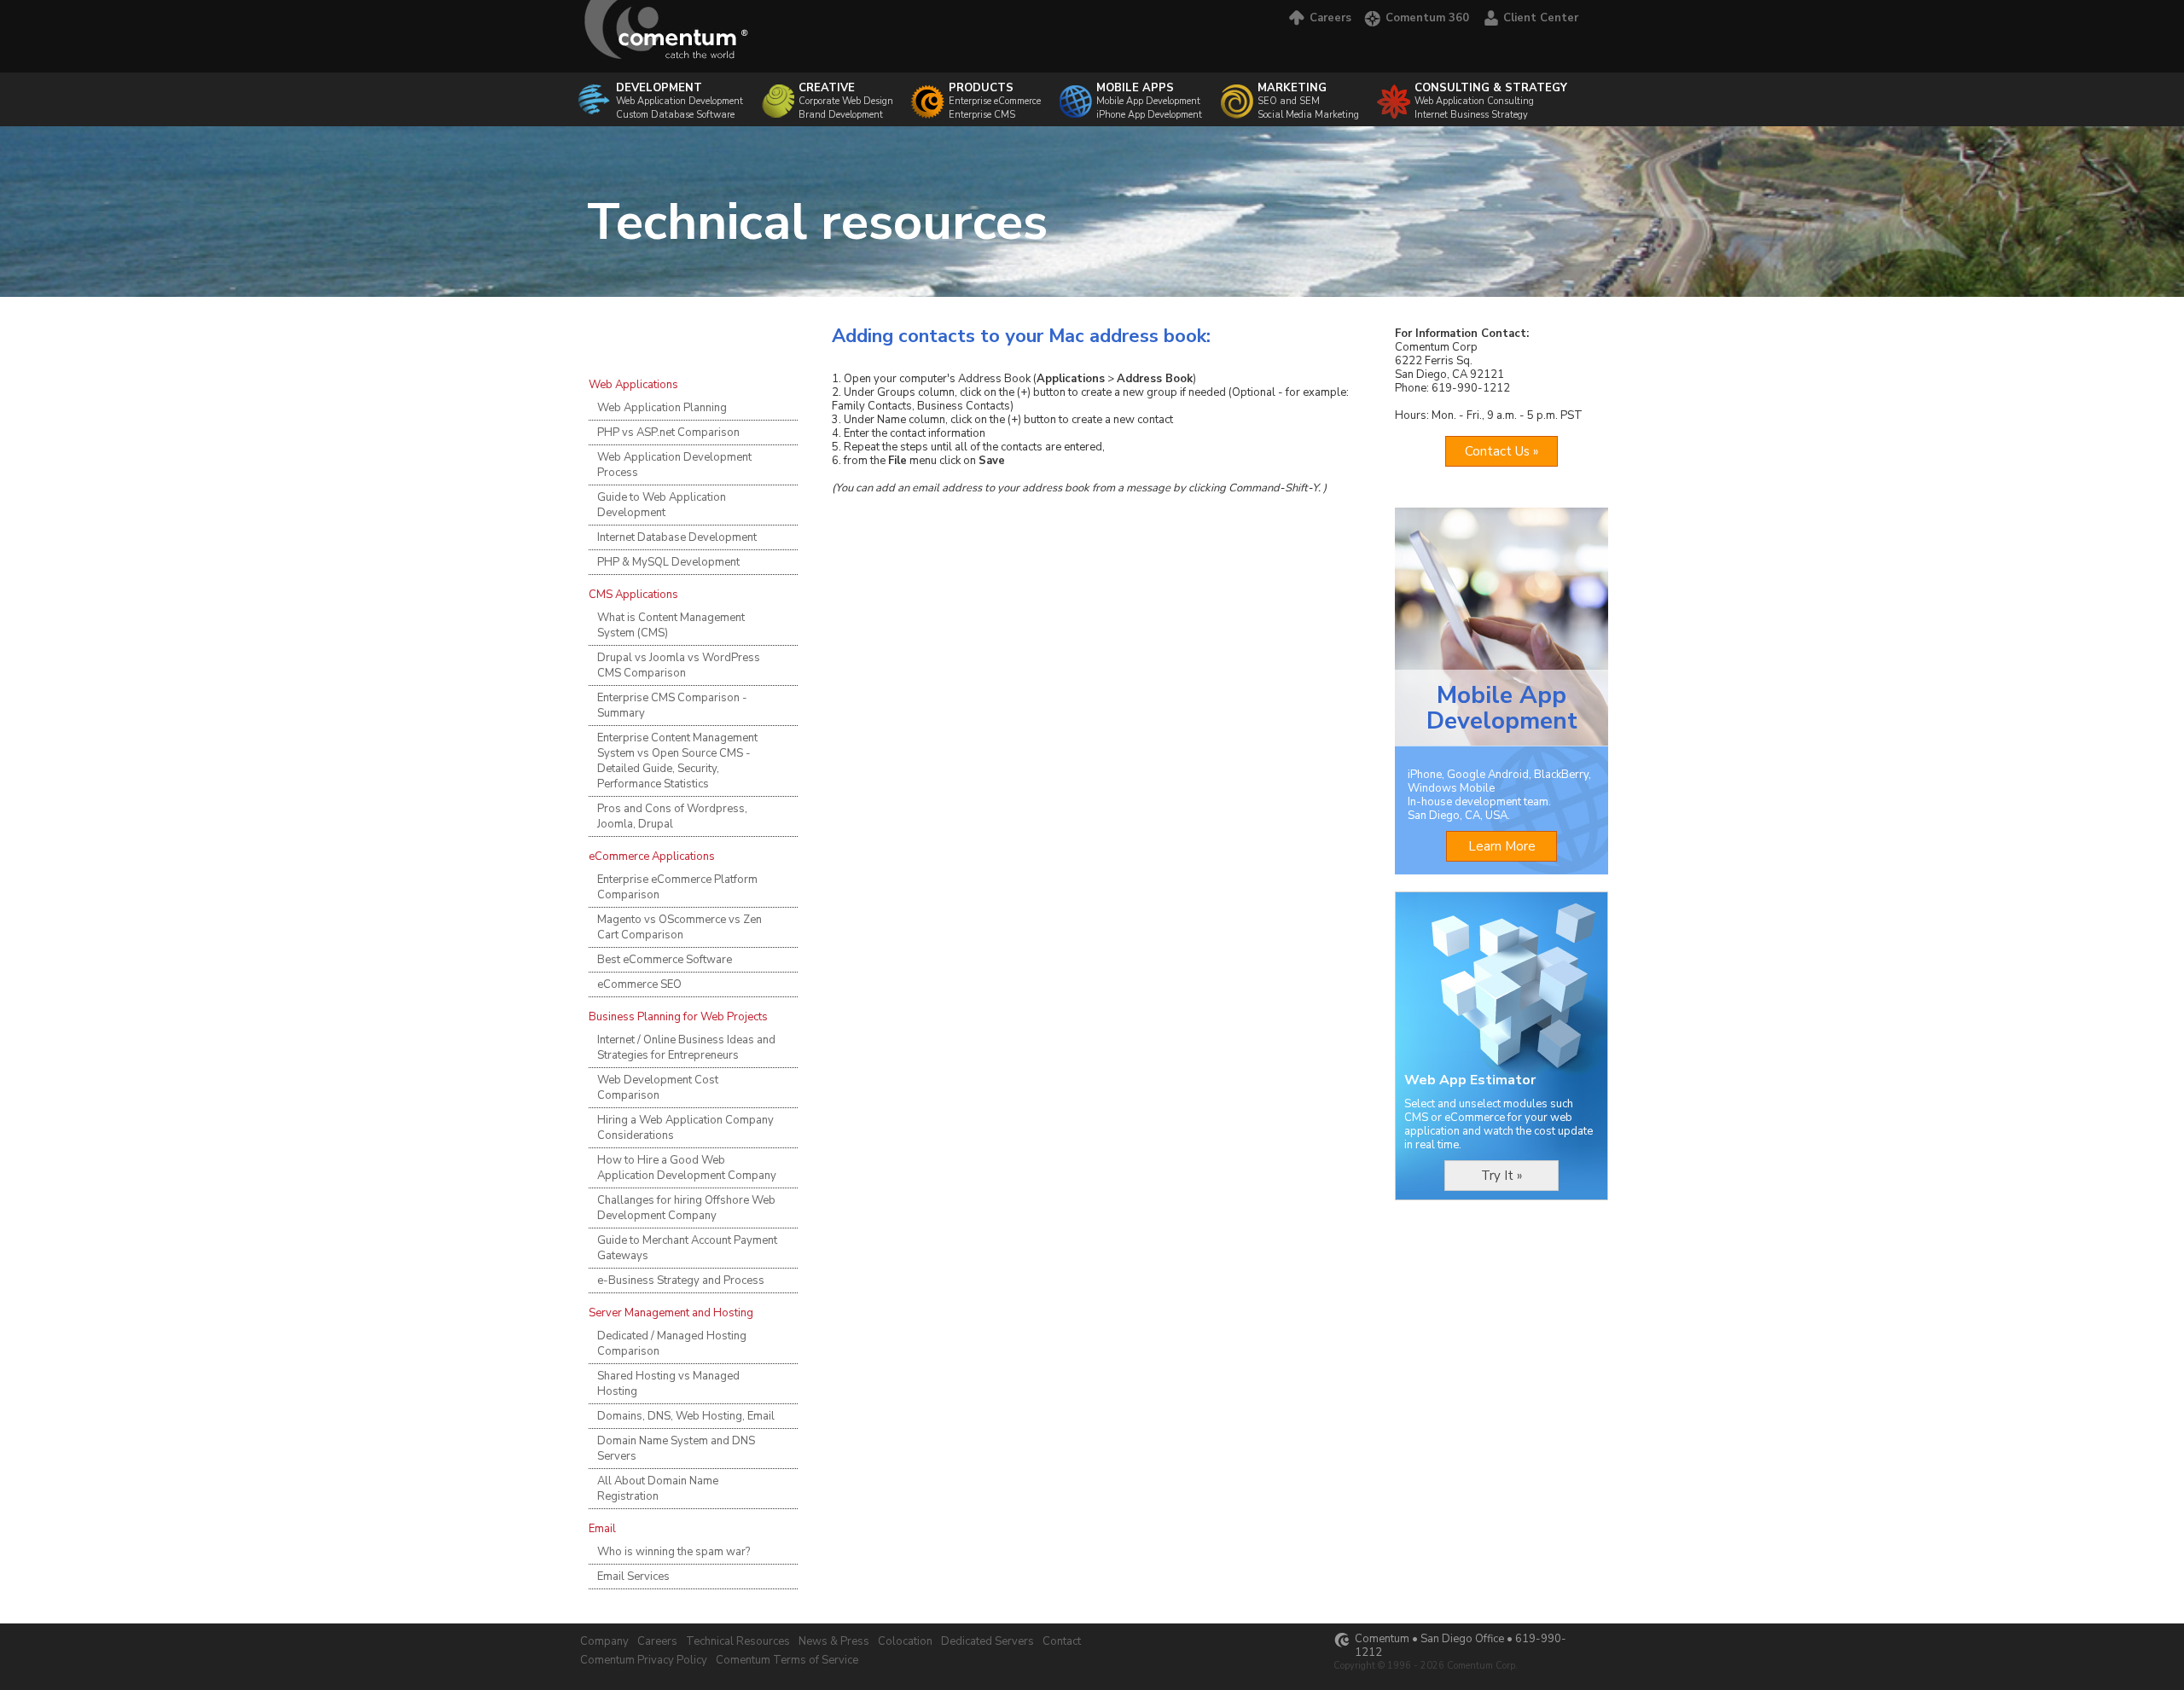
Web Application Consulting (1491, 94)
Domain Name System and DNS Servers (676, 1449)
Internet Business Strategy (1471, 115)
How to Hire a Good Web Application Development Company (687, 1168)
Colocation (905, 1641)
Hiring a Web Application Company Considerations (685, 1128)
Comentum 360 (1427, 18)
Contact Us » (1501, 451)
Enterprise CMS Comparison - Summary (672, 706)
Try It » (1501, 1176)
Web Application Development (680, 94)
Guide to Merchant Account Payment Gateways (687, 1248)
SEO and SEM (1292, 94)
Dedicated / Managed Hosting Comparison (672, 1344)
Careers (1330, 18)
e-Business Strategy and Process (681, 1281)
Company (604, 1641)
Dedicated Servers (987, 1641)
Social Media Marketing (1308, 115)
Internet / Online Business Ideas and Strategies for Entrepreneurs (686, 1048)
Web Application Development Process (674, 465)
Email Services (633, 1577)
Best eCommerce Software (665, 960)
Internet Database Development (677, 537)
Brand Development (841, 115)
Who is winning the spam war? (674, 1552)
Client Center (1541, 18)
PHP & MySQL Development (668, 562)
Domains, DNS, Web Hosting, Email (686, 1416)
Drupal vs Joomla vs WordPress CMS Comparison (679, 665)
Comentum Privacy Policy (644, 1660)
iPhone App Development (1149, 115)
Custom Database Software (675, 115)
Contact (1062, 1641)
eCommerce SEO (639, 984)
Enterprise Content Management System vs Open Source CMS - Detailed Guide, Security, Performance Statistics (677, 761)
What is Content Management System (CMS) (671, 625)
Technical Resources (738, 1641)
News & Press (834, 1641)
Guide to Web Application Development (662, 505)
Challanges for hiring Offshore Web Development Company (686, 1208)
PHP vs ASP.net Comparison (668, 433)
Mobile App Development (1148, 101)
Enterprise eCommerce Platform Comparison (677, 887)
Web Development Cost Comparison (658, 1088)
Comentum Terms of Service (787, 1660)
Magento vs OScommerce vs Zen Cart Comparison (680, 927)
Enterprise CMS (982, 115)
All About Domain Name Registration (658, 1489)
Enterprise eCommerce (995, 101)
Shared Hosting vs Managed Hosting (668, 1384)
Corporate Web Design (846, 94)
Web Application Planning (662, 408)
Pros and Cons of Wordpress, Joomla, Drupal (672, 816)
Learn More (1502, 846)
